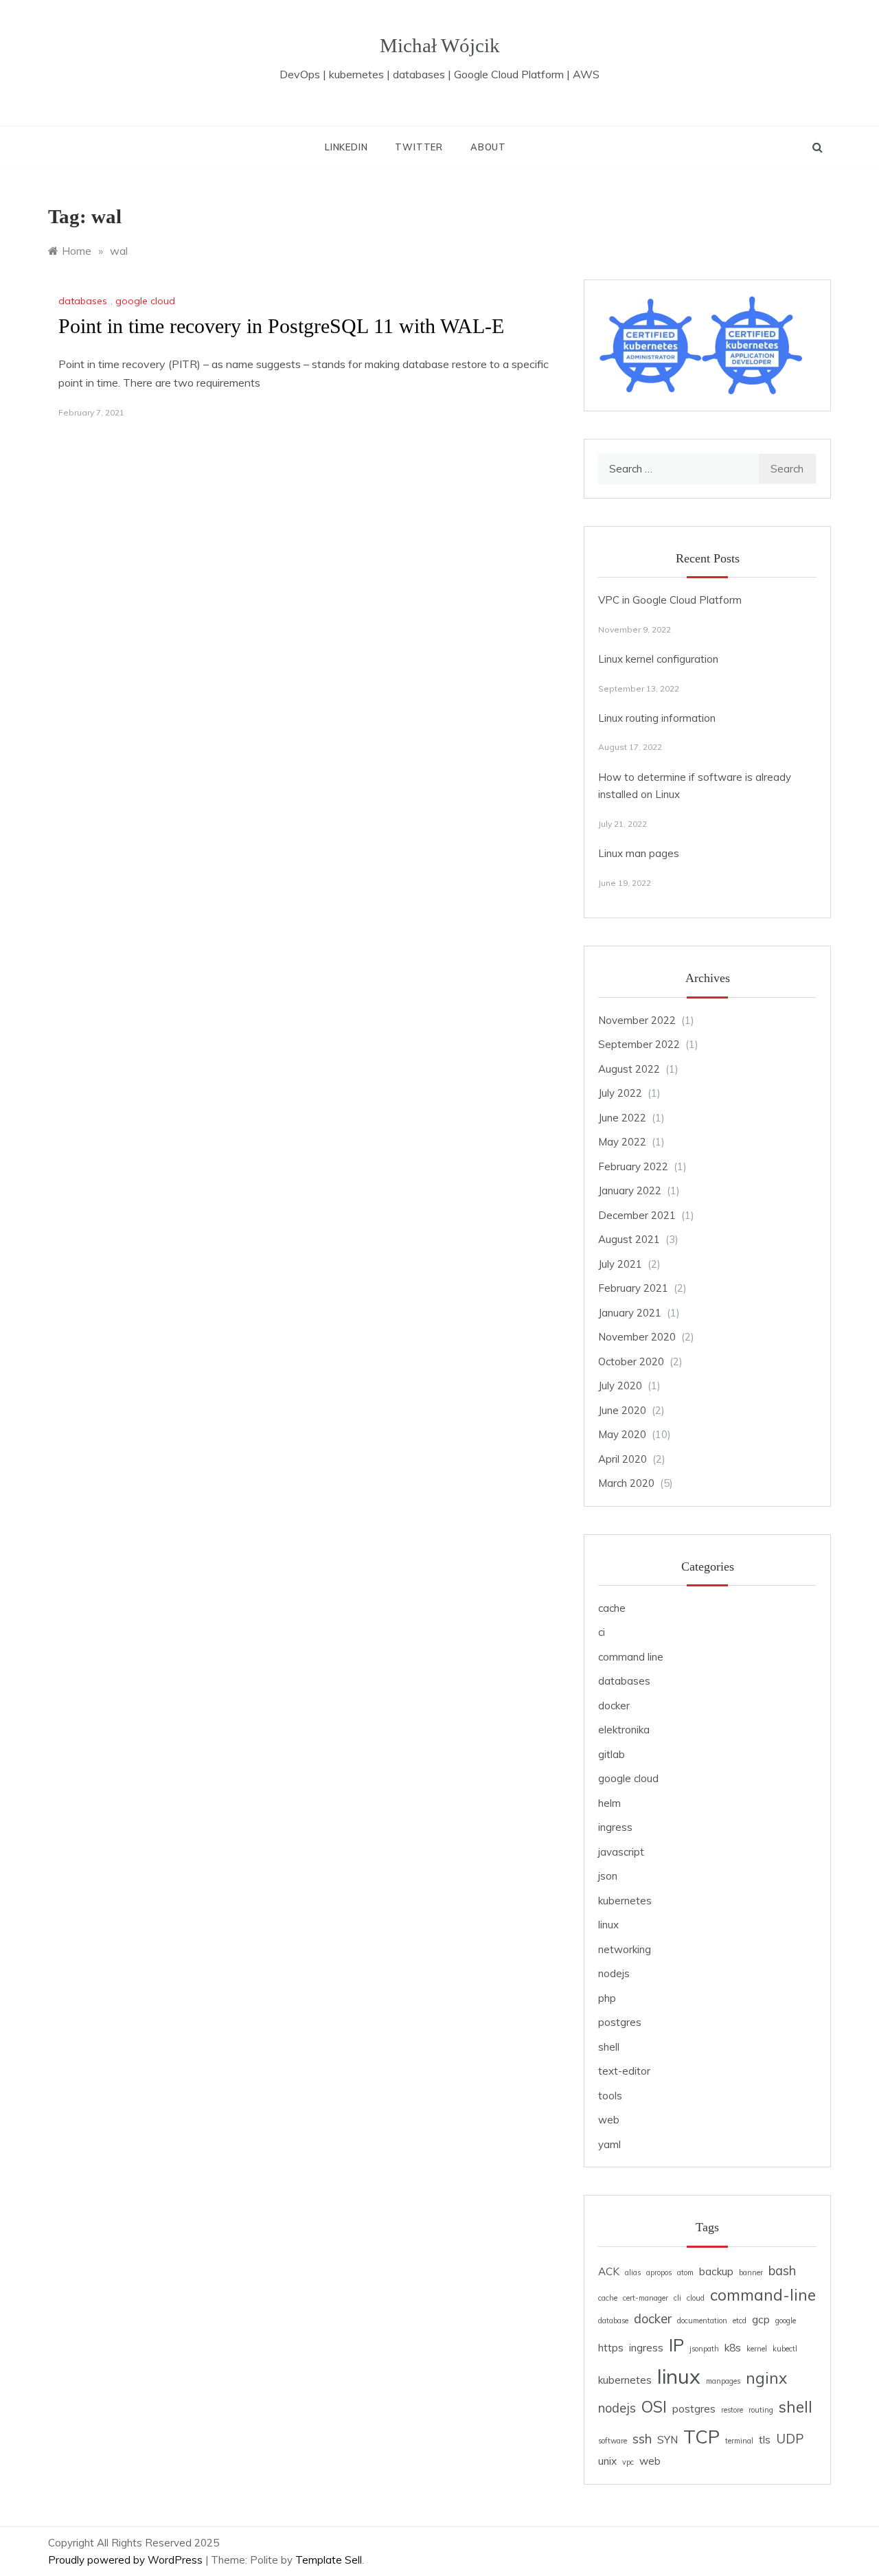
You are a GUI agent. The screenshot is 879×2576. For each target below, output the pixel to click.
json (608, 1876)
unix (607, 2461)
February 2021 (633, 1288)
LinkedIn (346, 147)
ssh (642, 2439)
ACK (609, 2271)
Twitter (419, 147)
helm (609, 1803)
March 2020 (626, 1483)
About (488, 147)
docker (614, 1706)
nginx (766, 2378)
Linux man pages (639, 853)
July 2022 (620, 1093)
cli (677, 2298)
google (786, 2321)
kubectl (785, 2349)
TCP (701, 2437)
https (611, 2348)
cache (612, 1608)
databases (83, 301)
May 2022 (622, 1142)
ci (602, 1632)
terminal (739, 2441)
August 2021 (629, 1239)
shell (609, 2047)
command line (631, 1657)
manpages (723, 2381)
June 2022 (622, 1118)
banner (751, 2272)
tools (610, 2096)
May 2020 (622, 1434)
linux (608, 1925)
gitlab (612, 1754)
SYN (667, 2440)
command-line (763, 2295)
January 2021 (630, 1313)
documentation (702, 2321)
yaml (609, 2144)
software (613, 2441)
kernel (757, 2349)
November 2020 (637, 1337)
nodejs (614, 1973)
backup (716, 2271)
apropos (659, 2272)
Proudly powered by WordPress (127, 2560)
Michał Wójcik (440, 45)
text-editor (624, 2071)
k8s (733, 2348)
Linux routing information (657, 718)
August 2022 (629, 1069)
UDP (790, 2439)
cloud (696, 2298)
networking (625, 1949)
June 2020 (622, 1410)
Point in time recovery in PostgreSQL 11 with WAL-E (281, 326)
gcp (761, 2319)
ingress (615, 1827)
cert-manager (646, 2298)
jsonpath (704, 2349)
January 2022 (630, 1190)
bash (782, 2271)
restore (732, 2410)
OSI (654, 2407)
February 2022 (633, 1166)
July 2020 (620, 1386)
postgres (620, 2022)
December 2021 (637, 1215)
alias (633, 2272)
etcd (740, 2321)
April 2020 (623, 1459)
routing (761, 2410)
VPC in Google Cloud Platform (670, 600)
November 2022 (637, 1020)
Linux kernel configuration (658, 659)
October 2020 (631, 1361)
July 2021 (620, 1264)
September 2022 (639, 1044)
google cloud (145, 301)
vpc (628, 2462)
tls (765, 2440)
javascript (621, 1852)
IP (676, 2345)
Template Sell (329, 2560)
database (613, 2321)
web (609, 2120)
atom (685, 2272)
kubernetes (625, 1901)
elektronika (624, 1730)
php (607, 1998)
